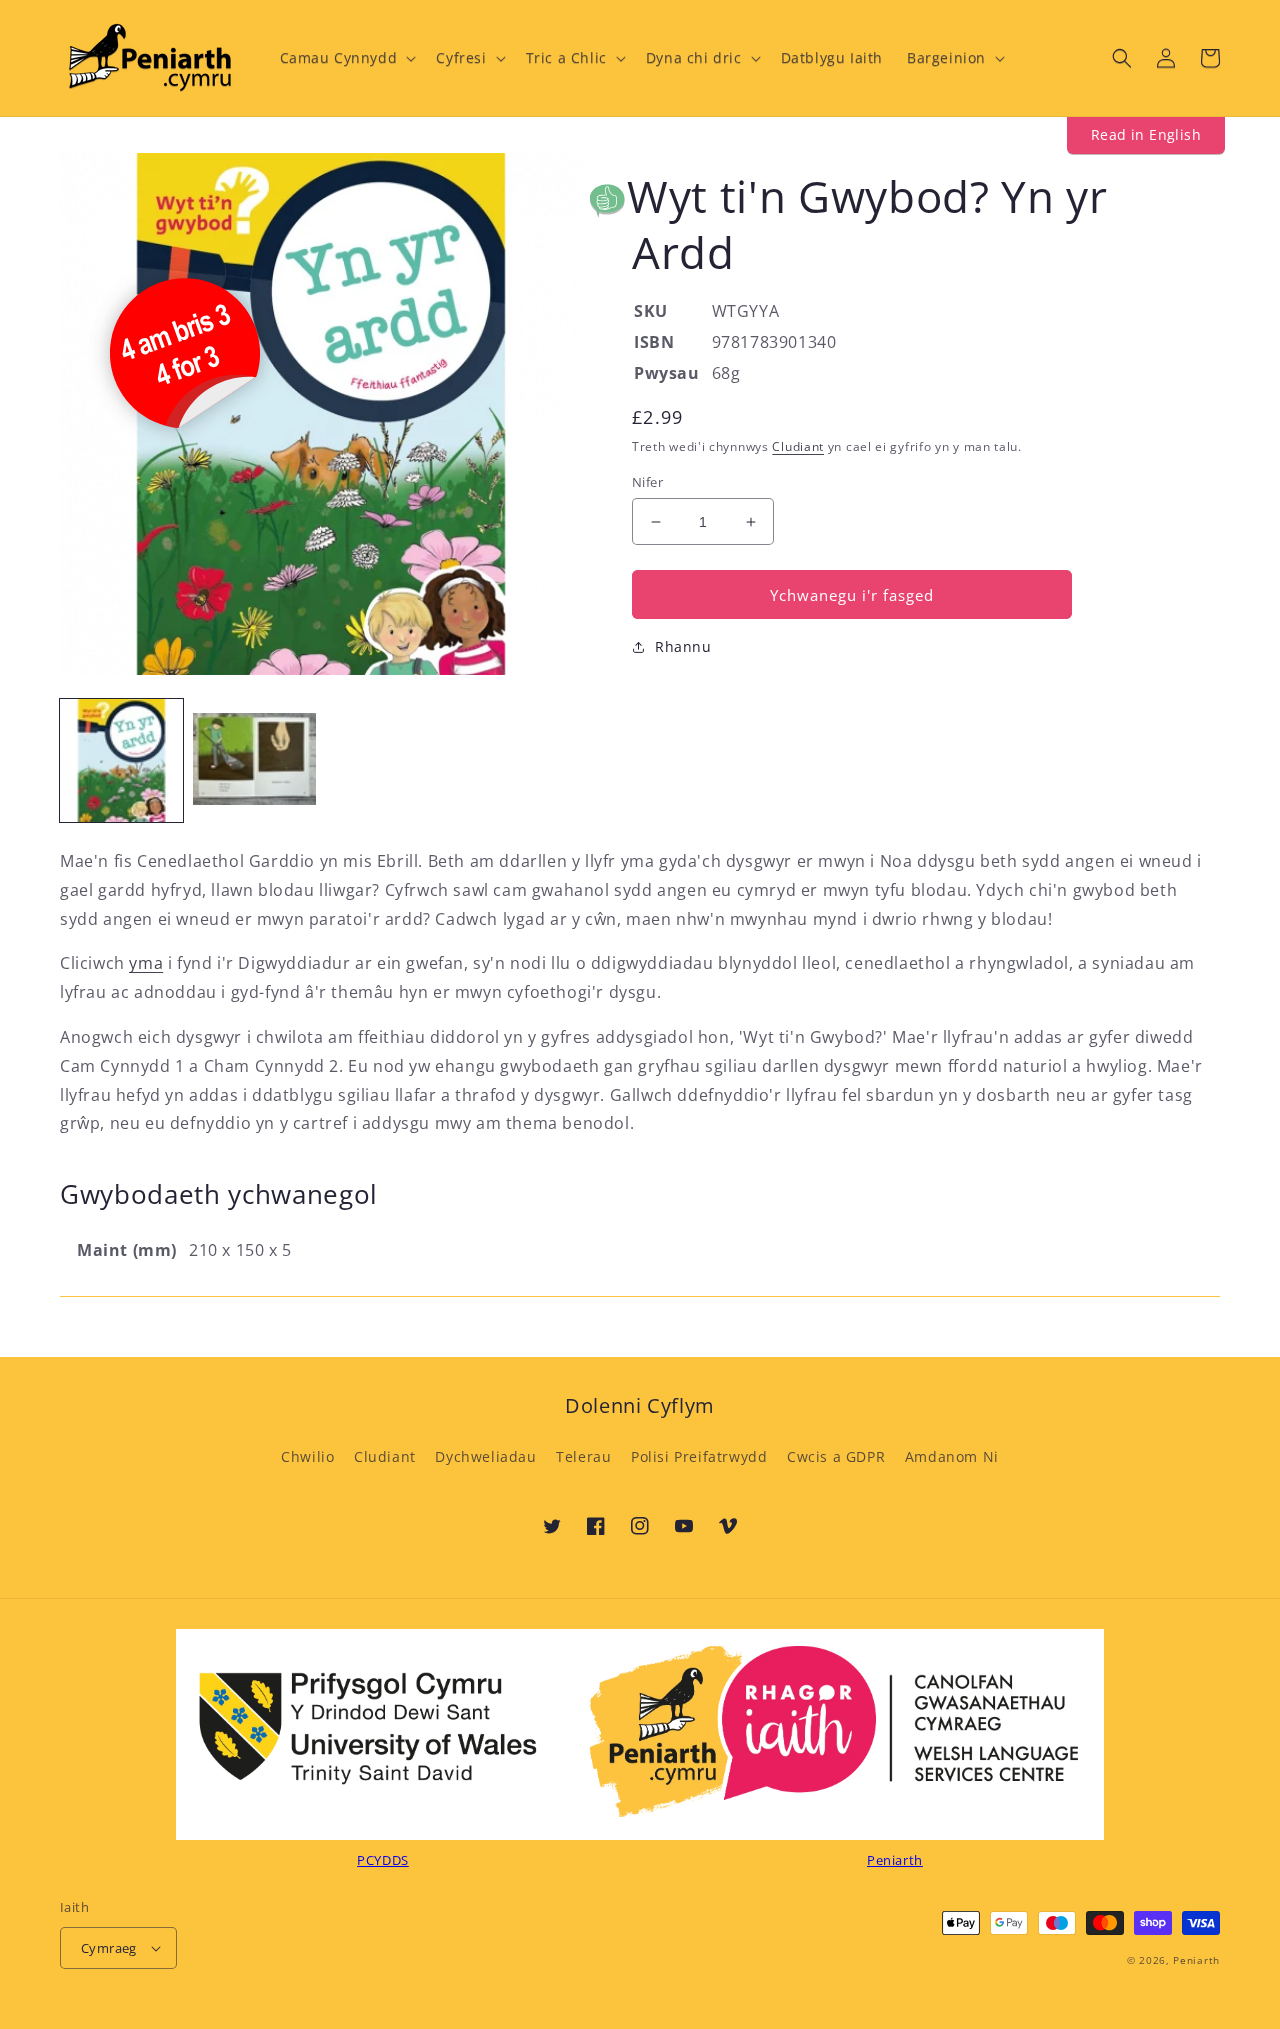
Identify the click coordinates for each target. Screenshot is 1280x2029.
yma (146, 963)
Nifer (647, 482)
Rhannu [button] (683, 646)
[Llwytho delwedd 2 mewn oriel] (254, 760)
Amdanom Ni (952, 1456)
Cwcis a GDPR (836, 1456)
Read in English (1146, 134)
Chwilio (307, 1456)
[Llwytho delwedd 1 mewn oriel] (121, 760)
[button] (346, 58)
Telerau (583, 1456)
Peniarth (1196, 1960)
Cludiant (798, 446)
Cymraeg (109, 1948)
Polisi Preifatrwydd (699, 1456)
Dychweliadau (485, 1456)
